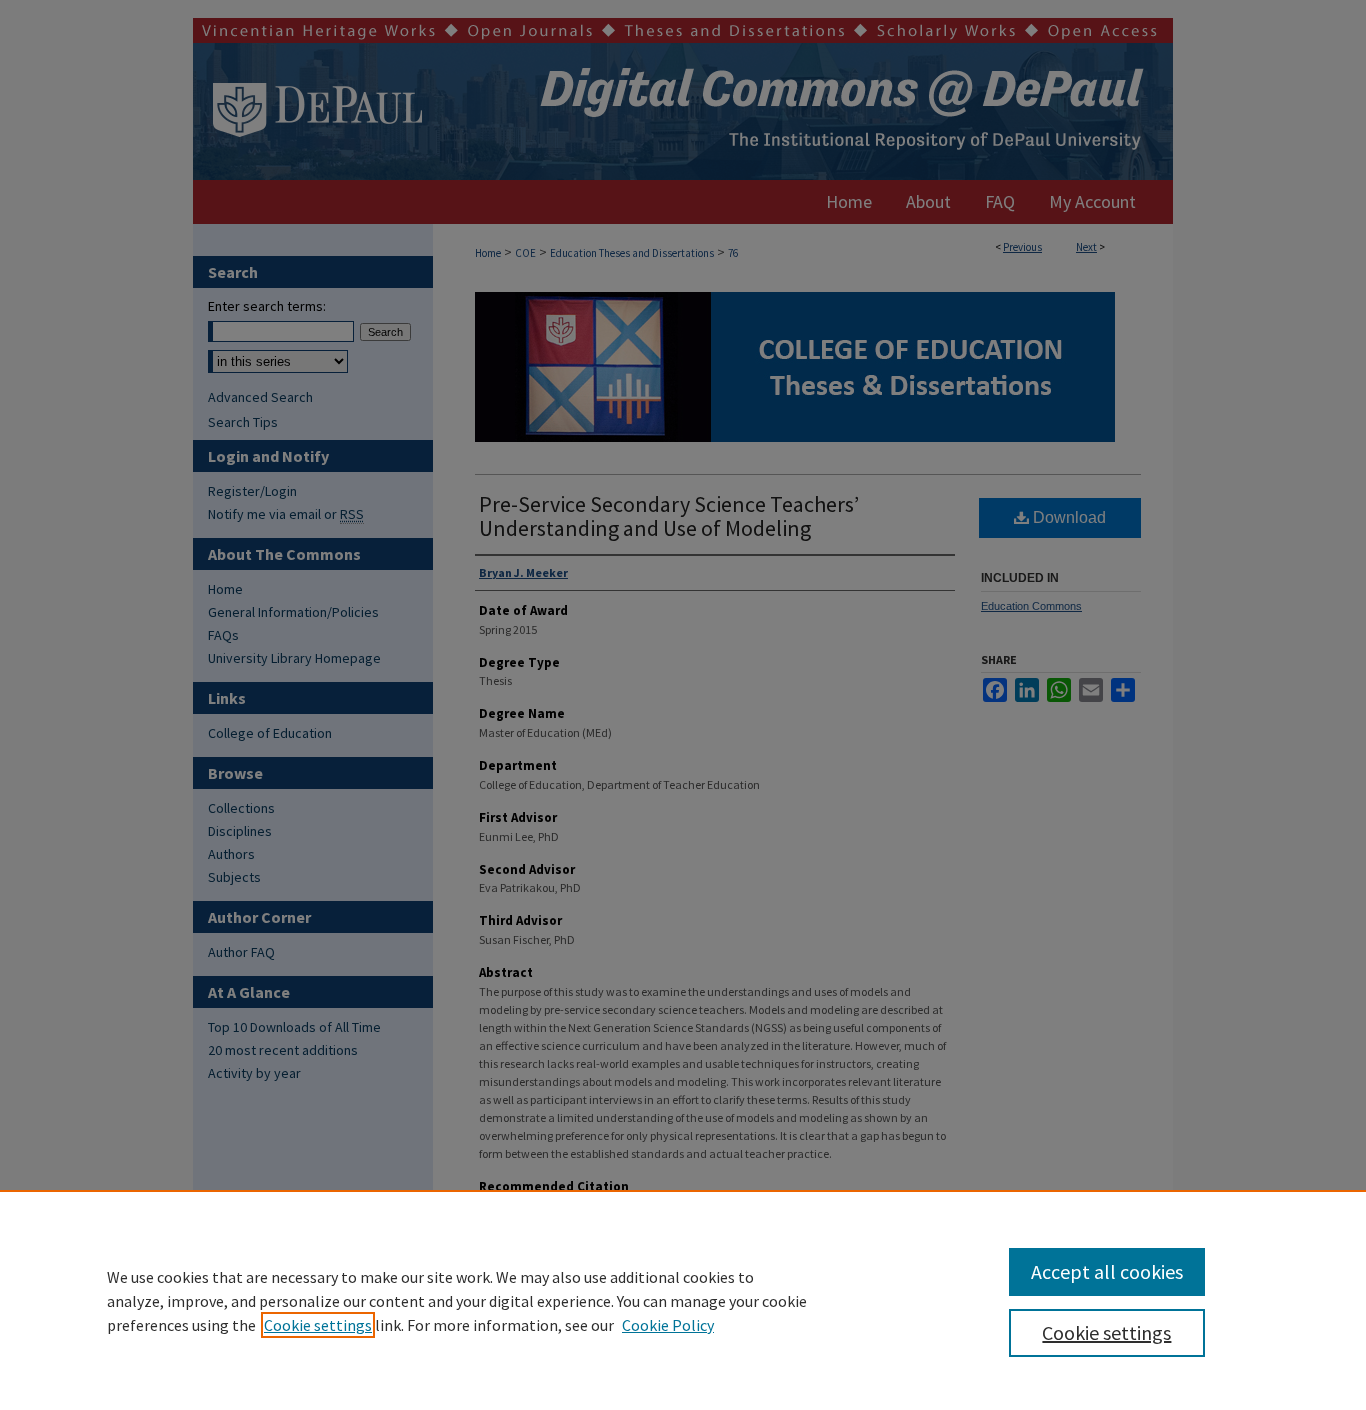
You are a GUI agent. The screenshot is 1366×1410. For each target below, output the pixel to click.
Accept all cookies (1107, 1271)
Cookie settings (318, 1325)
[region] (683, 1300)
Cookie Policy (668, 1325)
